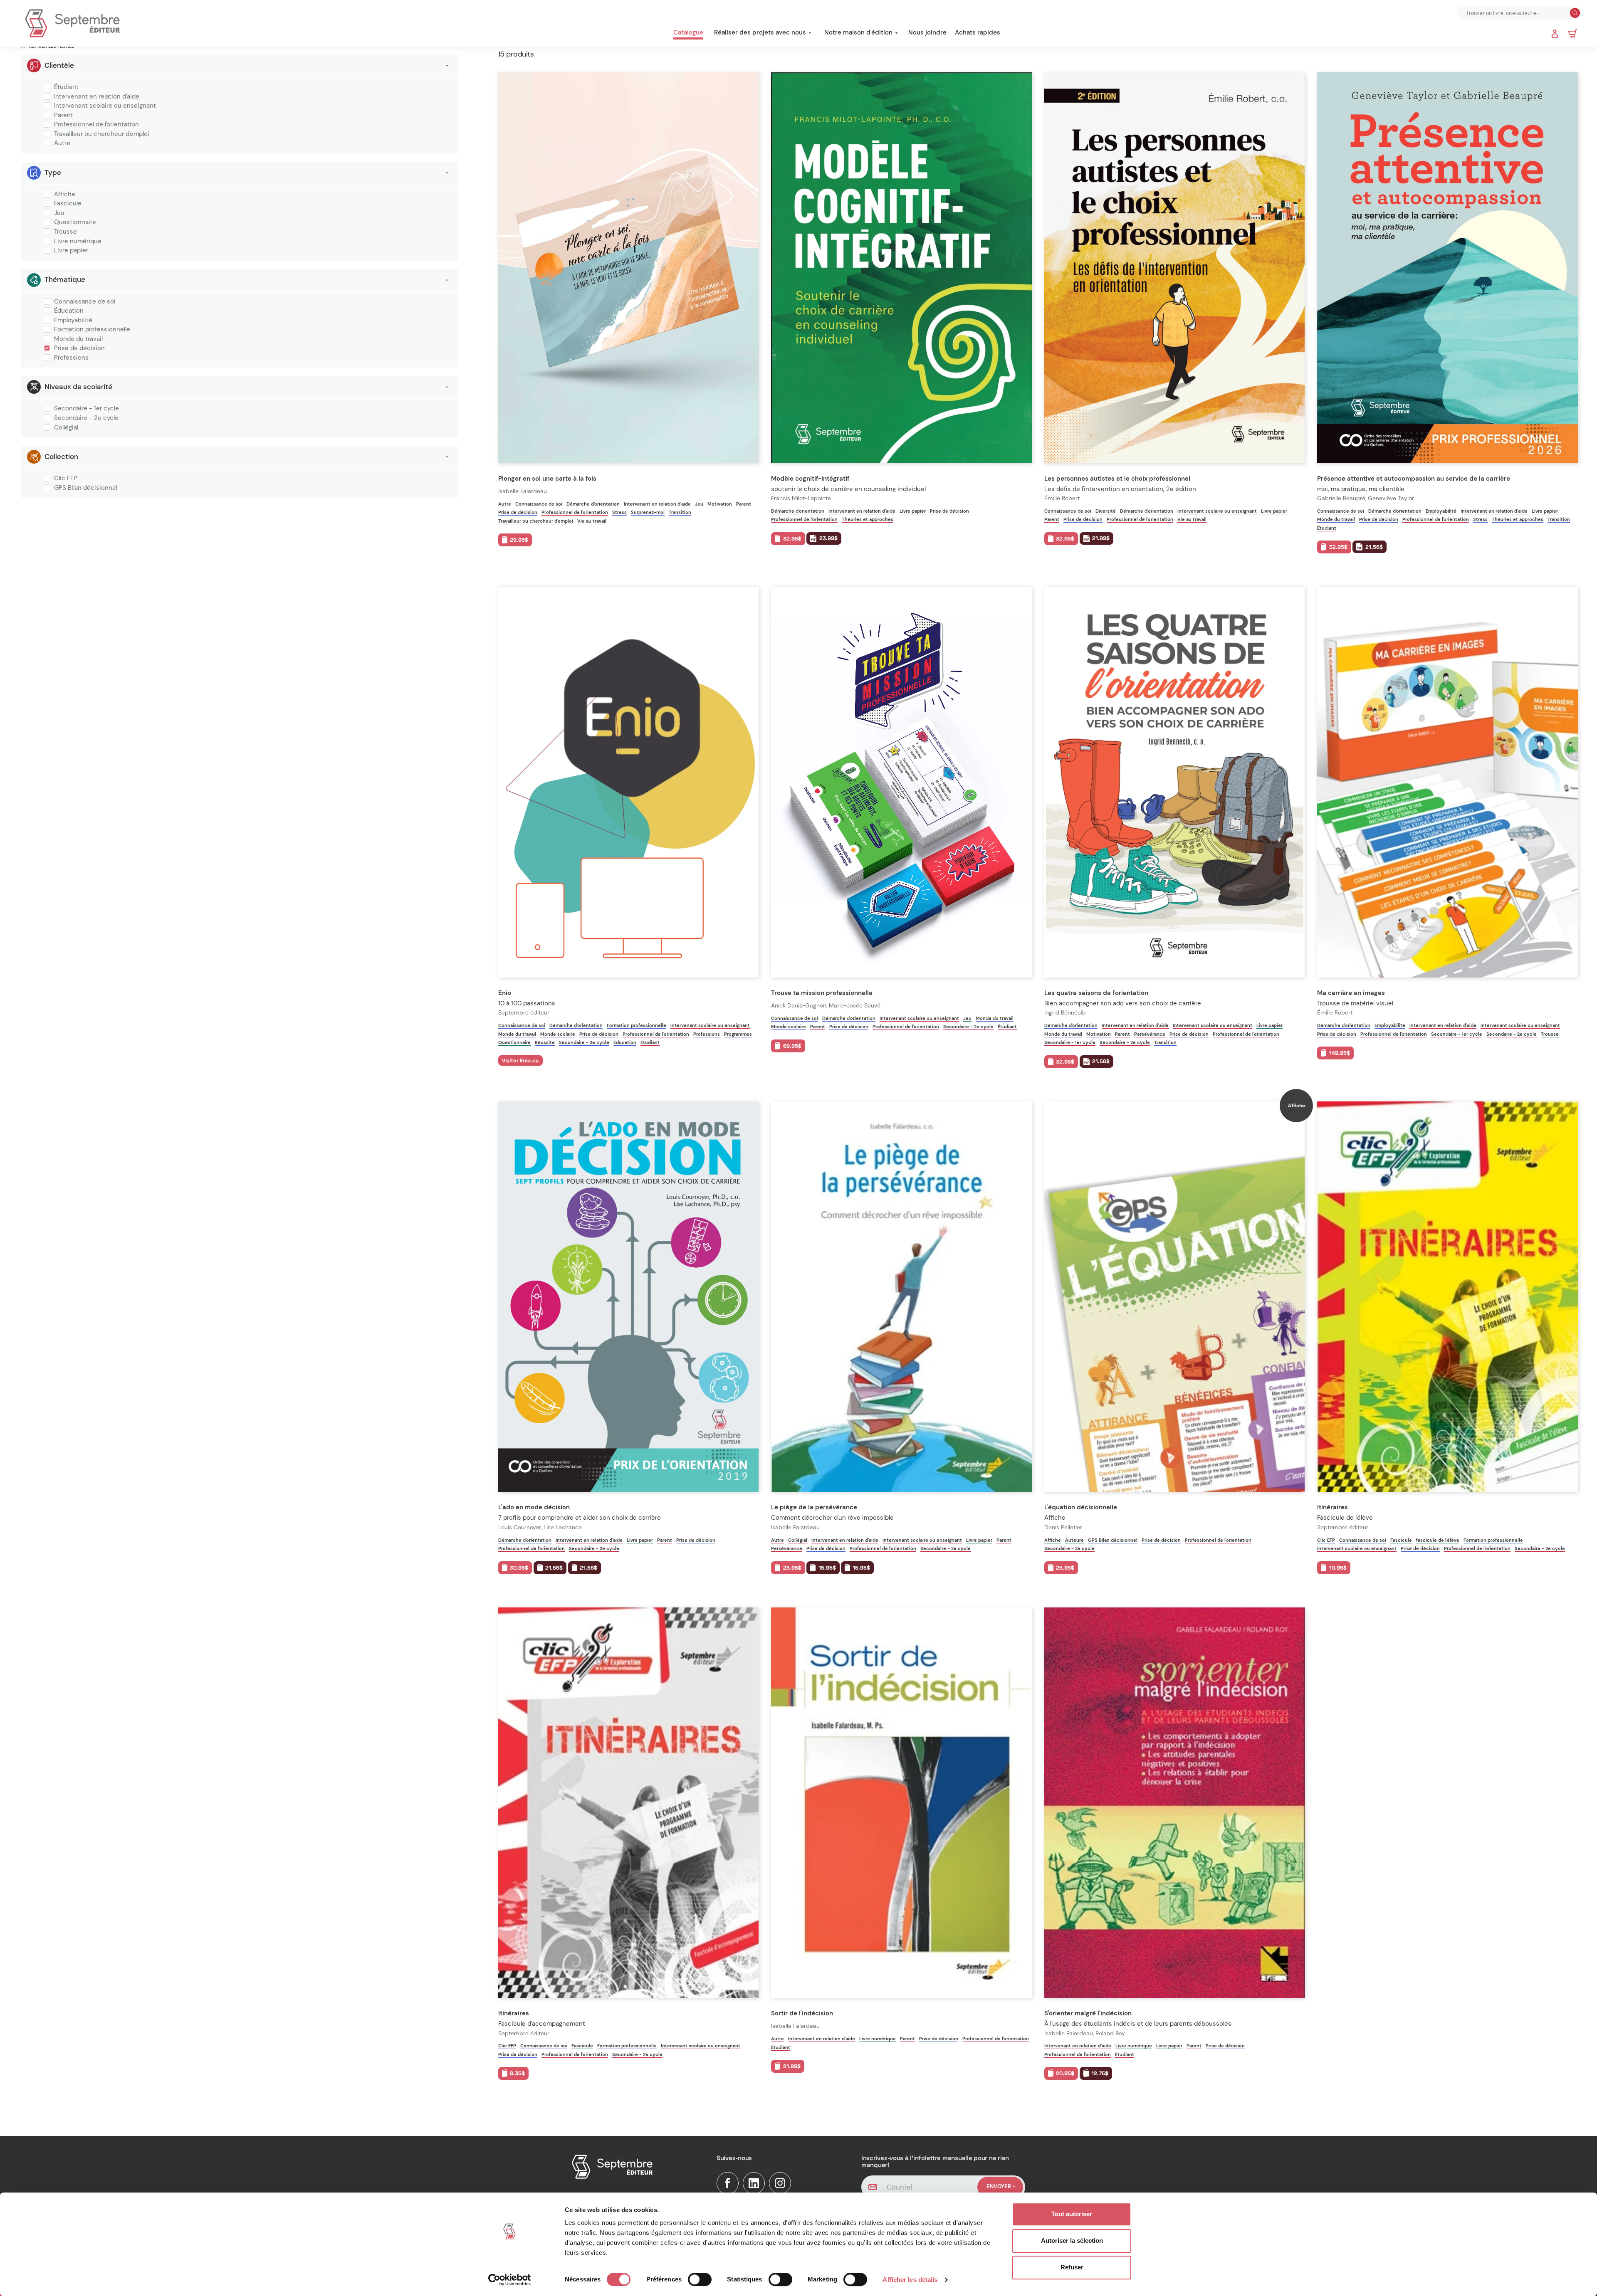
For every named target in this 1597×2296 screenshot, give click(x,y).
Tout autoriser (1072, 2214)
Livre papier (71, 251)
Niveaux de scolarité (78, 387)
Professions (71, 358)
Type (53, 173)
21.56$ (1374, 547)
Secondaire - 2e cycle (86, 418)
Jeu (59, 213)
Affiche (65, 195)
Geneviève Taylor (1391, 498)
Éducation (69, 311)
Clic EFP (66, 479)
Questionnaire (75, 222)
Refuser (1072, 2267)
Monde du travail (78, 339)
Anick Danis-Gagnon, (800, 1006)
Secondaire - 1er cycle (87, 409)
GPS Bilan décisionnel (86, 488)
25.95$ (792, 1568)
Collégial (66, 428)
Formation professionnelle (92, 330)
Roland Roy (1110, 2033)
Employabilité (73, 321)
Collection (61, 457)
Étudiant (66, 87)
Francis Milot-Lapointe (801, 498)
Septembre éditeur (524, 1013)
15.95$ (827, 1568)
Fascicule (68, 204)
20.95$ (1065, 2073)
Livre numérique (78, 242)
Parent (64, 116)
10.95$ (1338, 1568)
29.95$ (519, 540)
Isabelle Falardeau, (1070, 2033)
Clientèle (59, 65)
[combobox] (1514, 13)
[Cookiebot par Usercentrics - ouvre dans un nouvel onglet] (510, 2280)
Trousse (66, 232)
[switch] (700, 2279)
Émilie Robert (1062, 498)
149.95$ (1340, 1053)
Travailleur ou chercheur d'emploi (102, 134)
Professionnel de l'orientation (96, 125)
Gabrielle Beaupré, (1342, 498)
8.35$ (517, 2073)
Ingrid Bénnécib (1065, 1013)
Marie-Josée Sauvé (855, 1006)
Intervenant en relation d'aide (97, 97)
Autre (62, 143)
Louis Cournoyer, (521, 1527)
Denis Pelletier (1063, 1527)
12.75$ (1100, 2073)
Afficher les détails (910, 2280)
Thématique (65, 279)
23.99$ (828, 538)
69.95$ (792, 1046)
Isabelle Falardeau (523, 491)
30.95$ (519, 1568)
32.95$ (792, 539)
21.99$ (1101, 538)
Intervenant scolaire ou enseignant (105, 106)
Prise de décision (79, 348)
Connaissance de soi (85, 302)
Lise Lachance (563, 1527)
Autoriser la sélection (1072, 2240)
